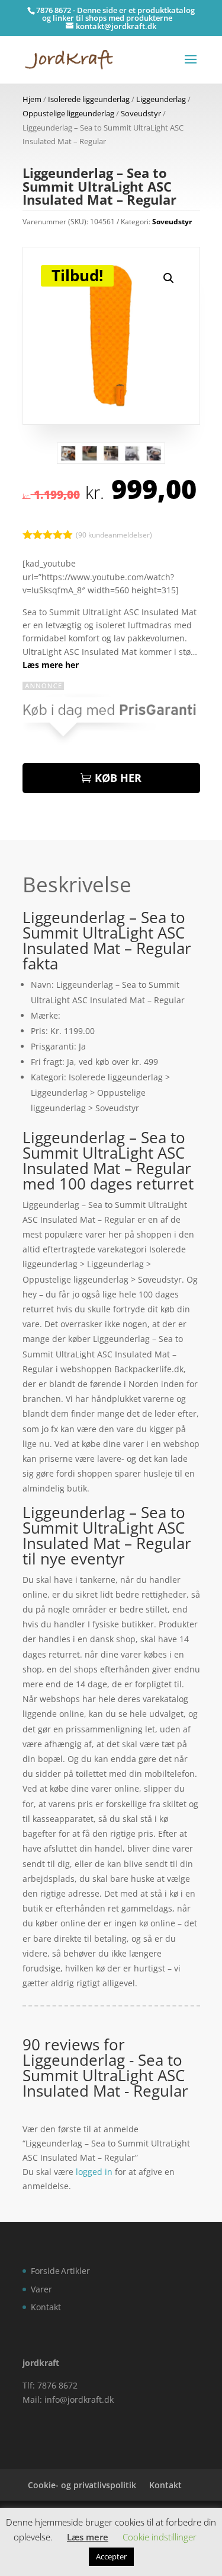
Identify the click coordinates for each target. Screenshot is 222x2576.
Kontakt (46, 2307)
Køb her (118, 778)
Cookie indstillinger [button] (160, 2537)
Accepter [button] (111, 2556)
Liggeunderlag (161, 99)
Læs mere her (51, 665)
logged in (94, 2172)
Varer (41, 2289)
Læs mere (88, 2537)
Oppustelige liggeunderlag (68, 113)
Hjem (32, 99)
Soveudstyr (141, 113)
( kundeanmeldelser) (114, 534)
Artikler (75, 2271)
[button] (169, 278)
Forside (45, 2271)
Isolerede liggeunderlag (89, 99)
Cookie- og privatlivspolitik (82, 2485)
